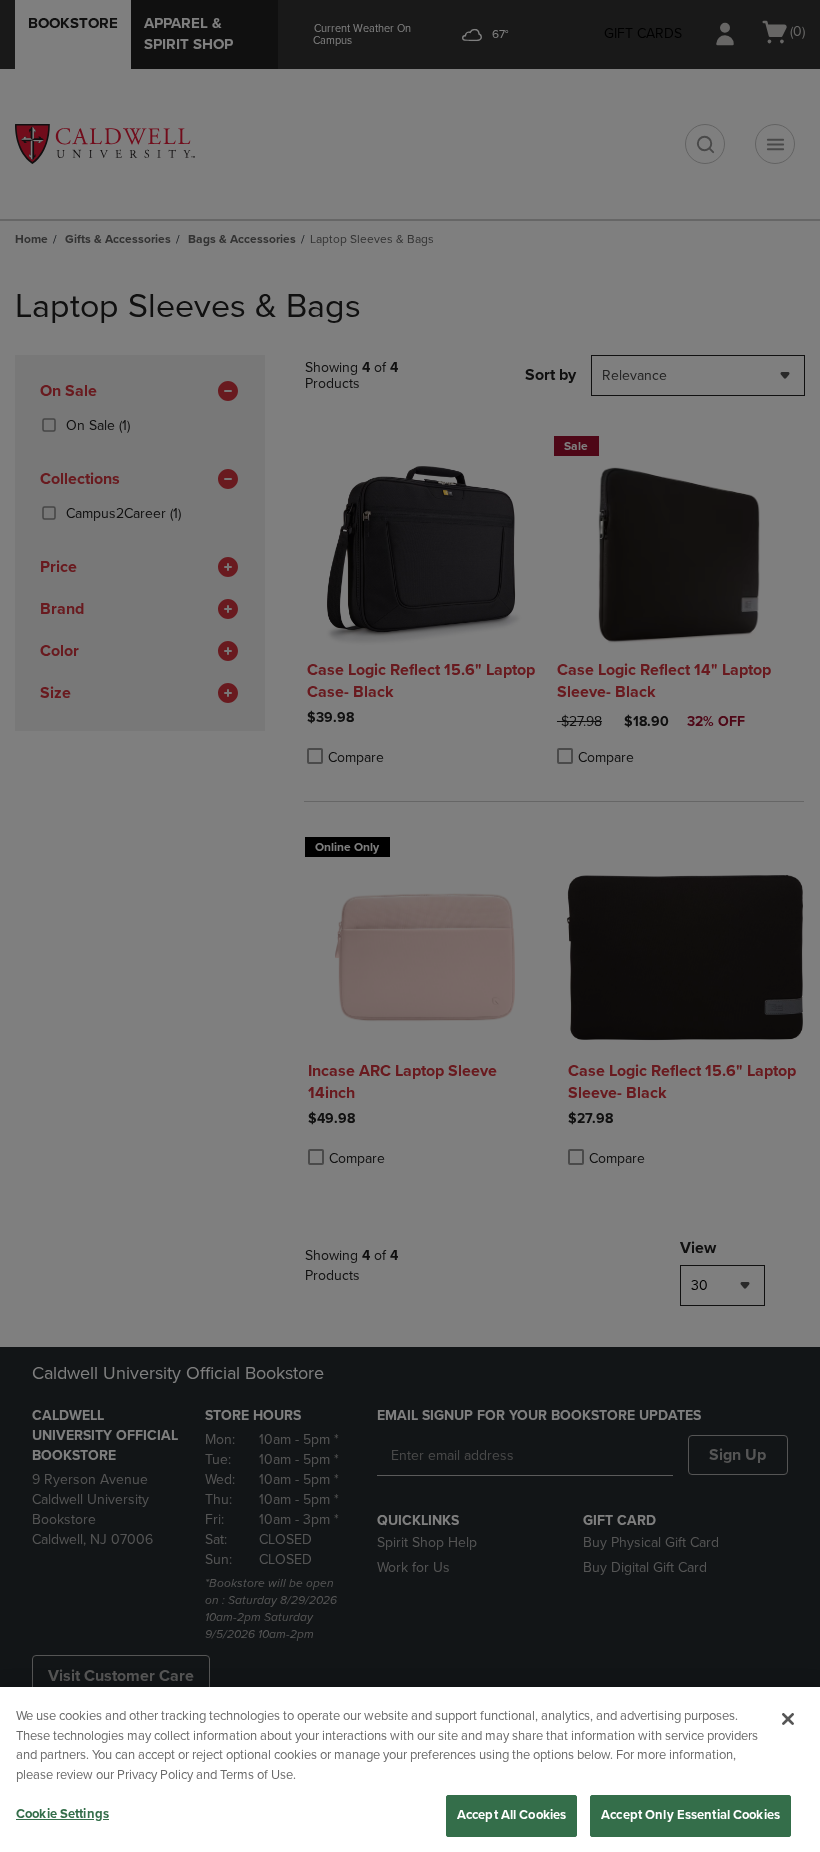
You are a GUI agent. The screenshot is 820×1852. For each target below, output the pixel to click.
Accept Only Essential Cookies (690, 1815)
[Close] (788, 1719)
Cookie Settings (62, 1814)
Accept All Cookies (511, 1815)
